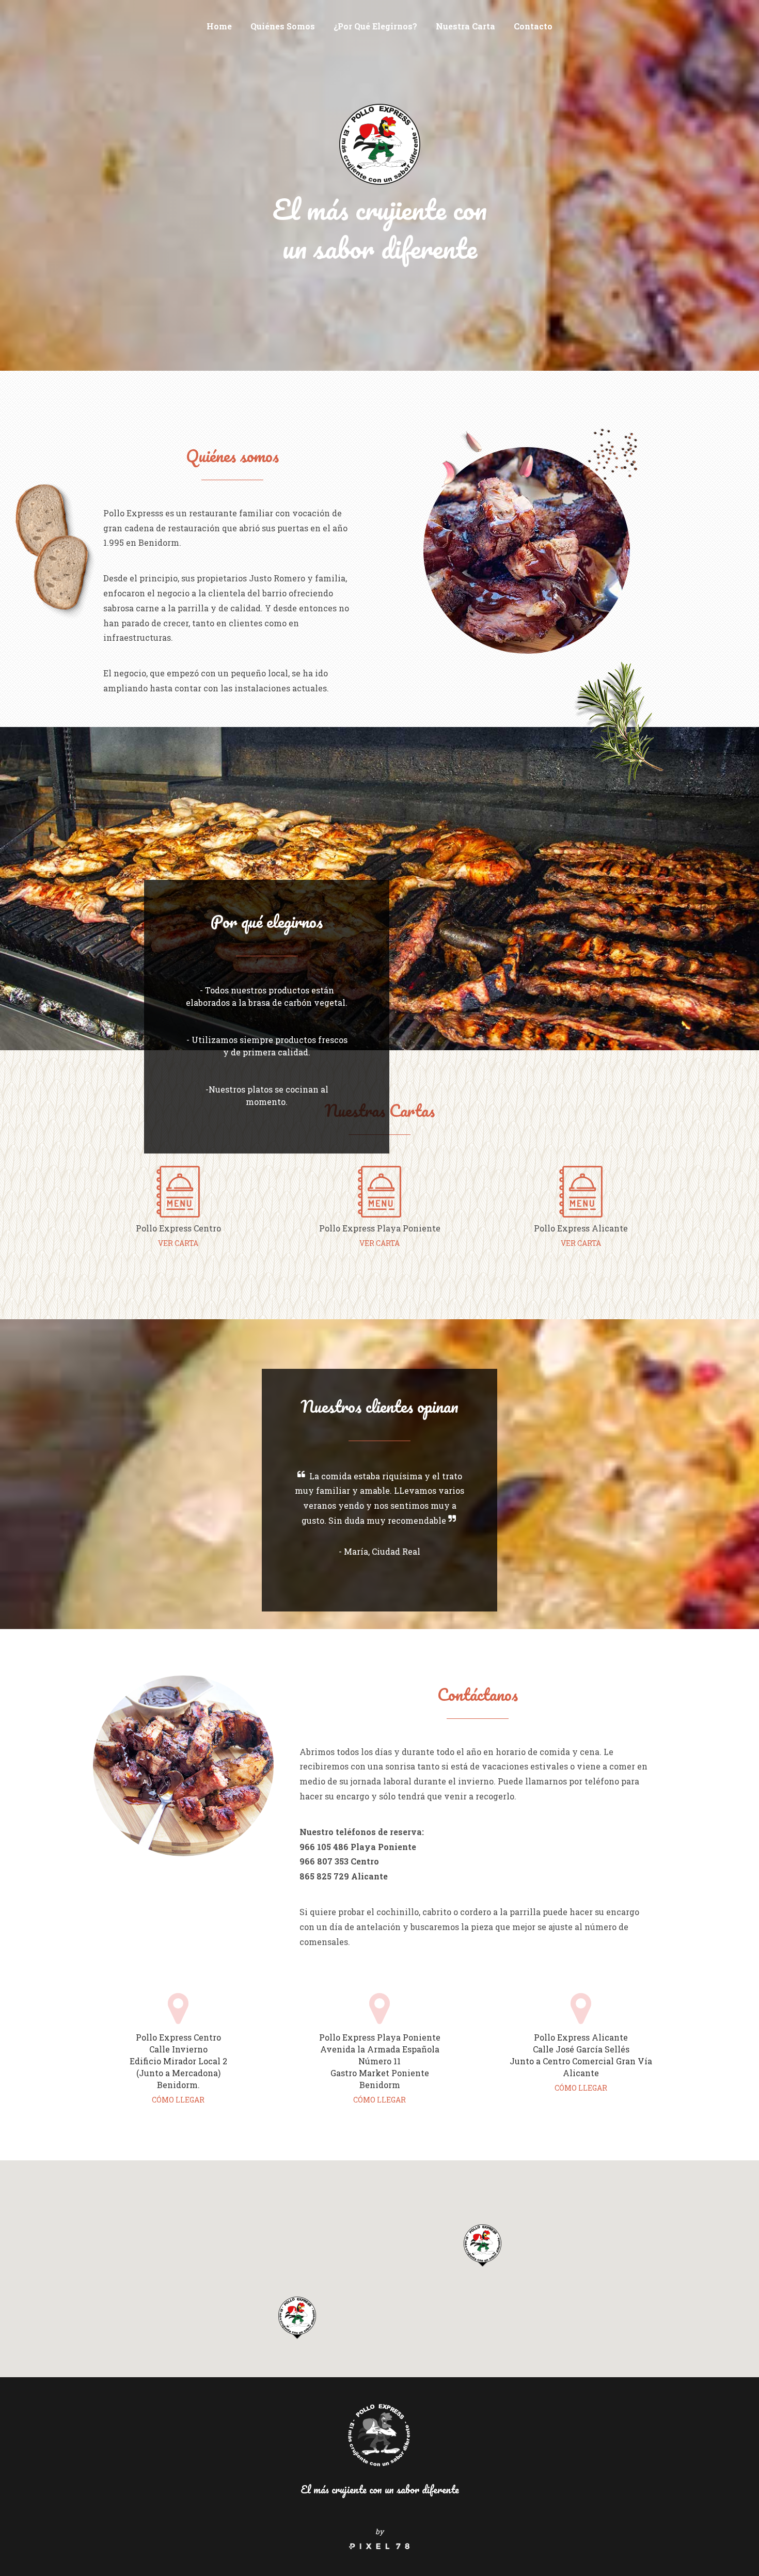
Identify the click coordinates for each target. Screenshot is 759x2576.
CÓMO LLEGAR (178, 2100)
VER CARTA (178, 1243)
